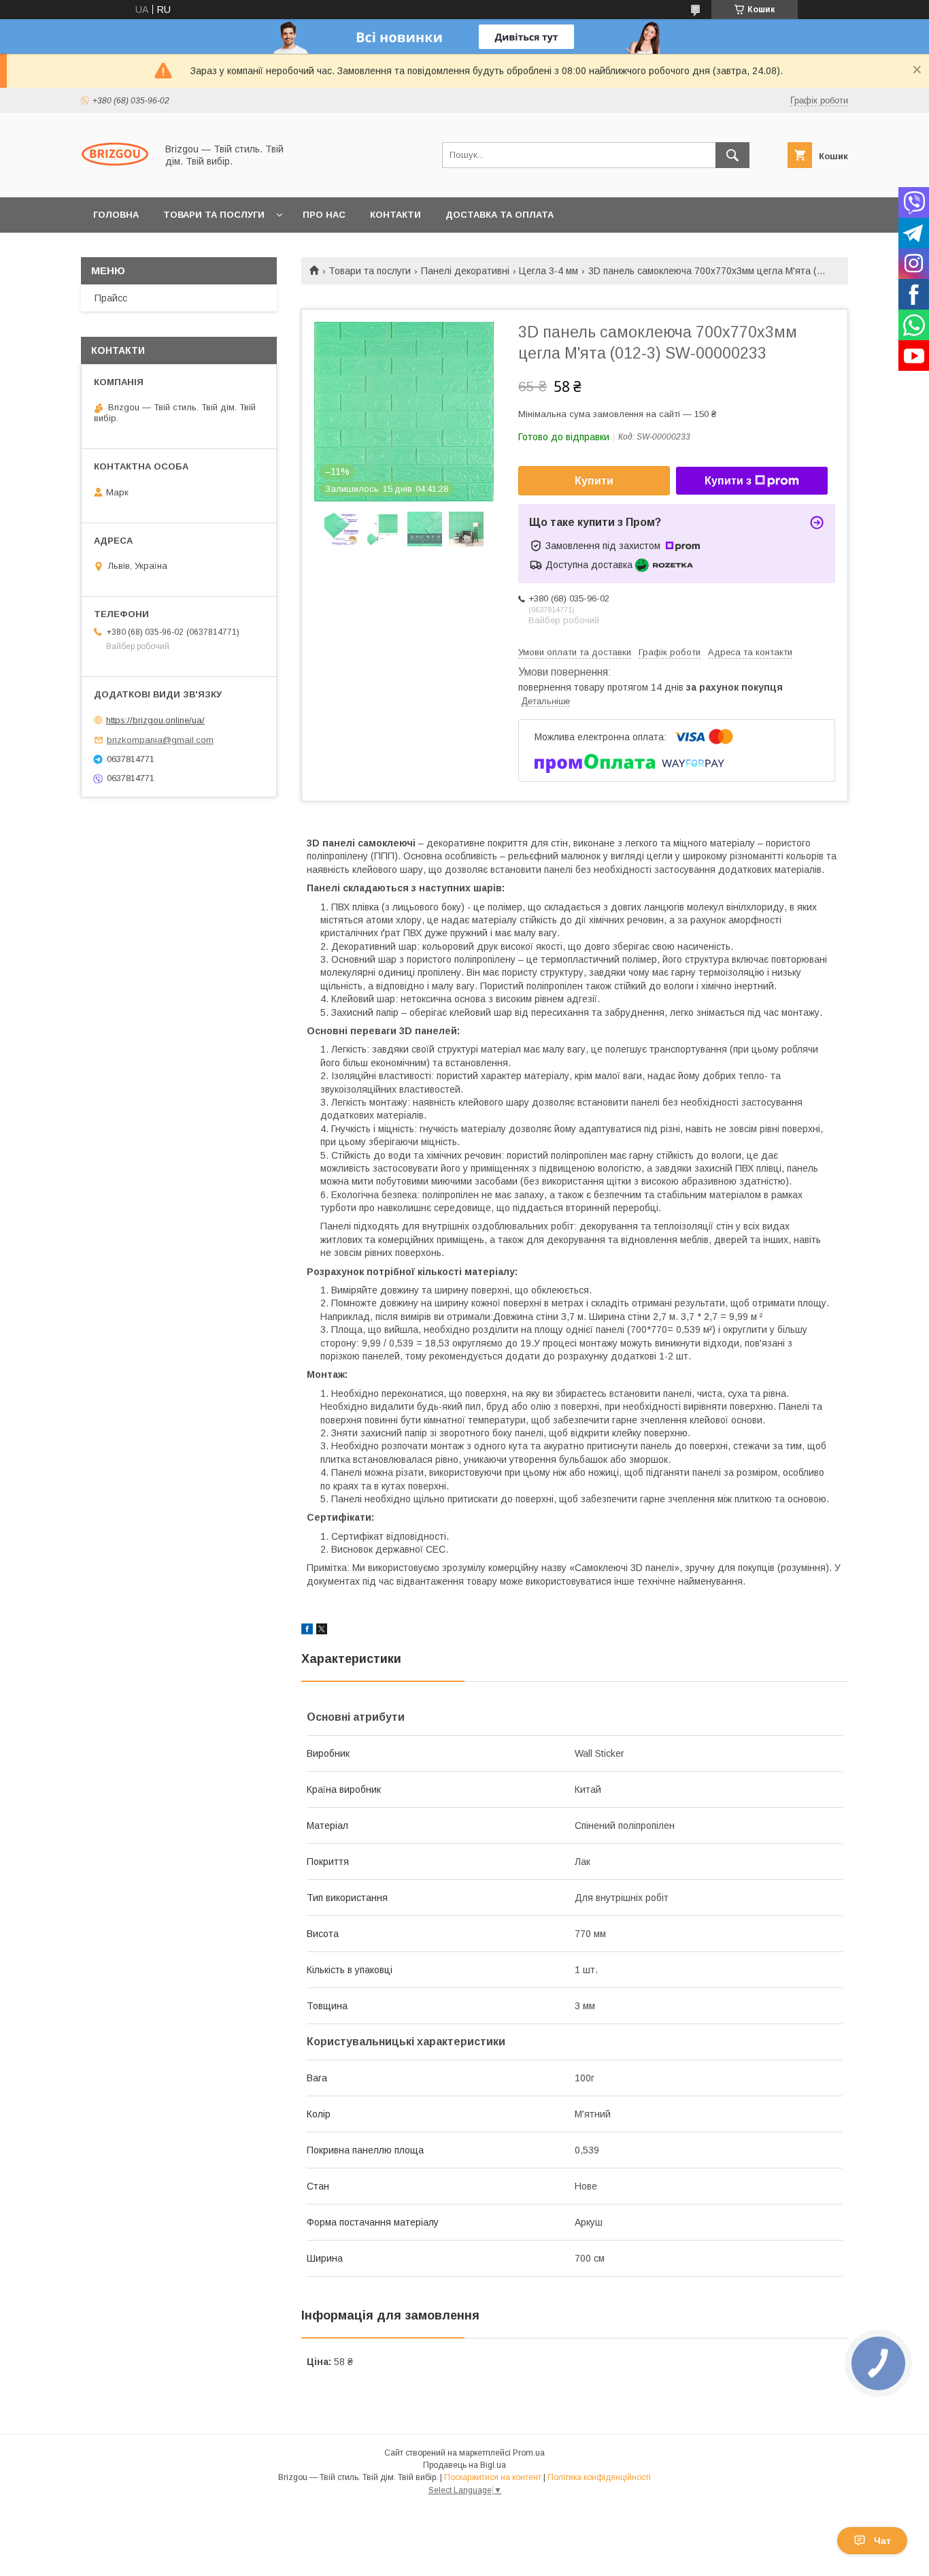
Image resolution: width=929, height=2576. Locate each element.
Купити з (728, 481)
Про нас (324, 215)
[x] (322, 1631)
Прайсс (111, 298)
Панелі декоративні (465, 271)
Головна (116, 215)
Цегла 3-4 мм (548, 271)
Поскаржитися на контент (493, 2477)
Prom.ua (529, 2453)
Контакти (395, 215)
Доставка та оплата (500, 215)
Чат (882, 2541)
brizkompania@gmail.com (160, 740)
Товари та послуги (214, 215)
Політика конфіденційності (599, 2477)
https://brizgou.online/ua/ (155, 720)
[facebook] (307, 1631)
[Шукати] (732, 155)
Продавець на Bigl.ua (464, 2465)
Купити (594, 481)
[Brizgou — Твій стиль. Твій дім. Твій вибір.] (115, 180)
